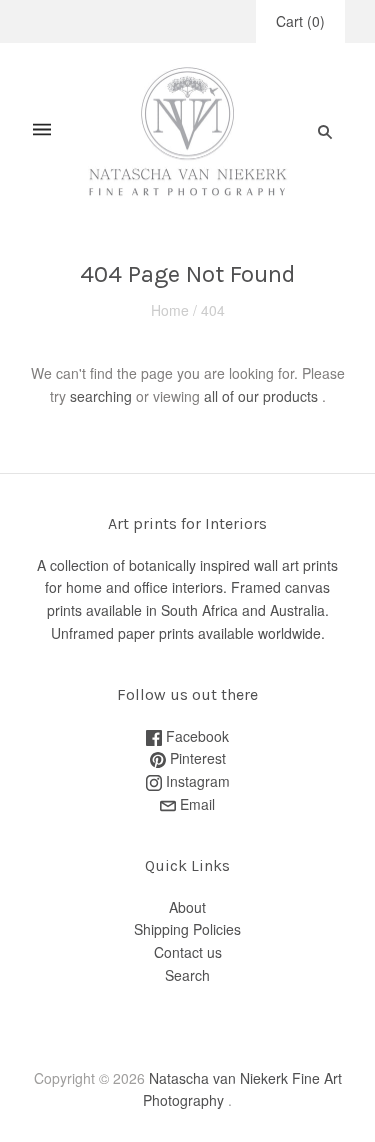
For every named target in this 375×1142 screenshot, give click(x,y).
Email (195, 804)
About (187, 907)
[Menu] (42, 131)
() (300, 21)
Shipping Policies (187, 929)
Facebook (195, 736)
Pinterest (196, 758)
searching (101, 396)
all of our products (261, 396)
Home (170, 310)
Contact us (188, 952)
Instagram (196, 781)
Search (187, 975)
